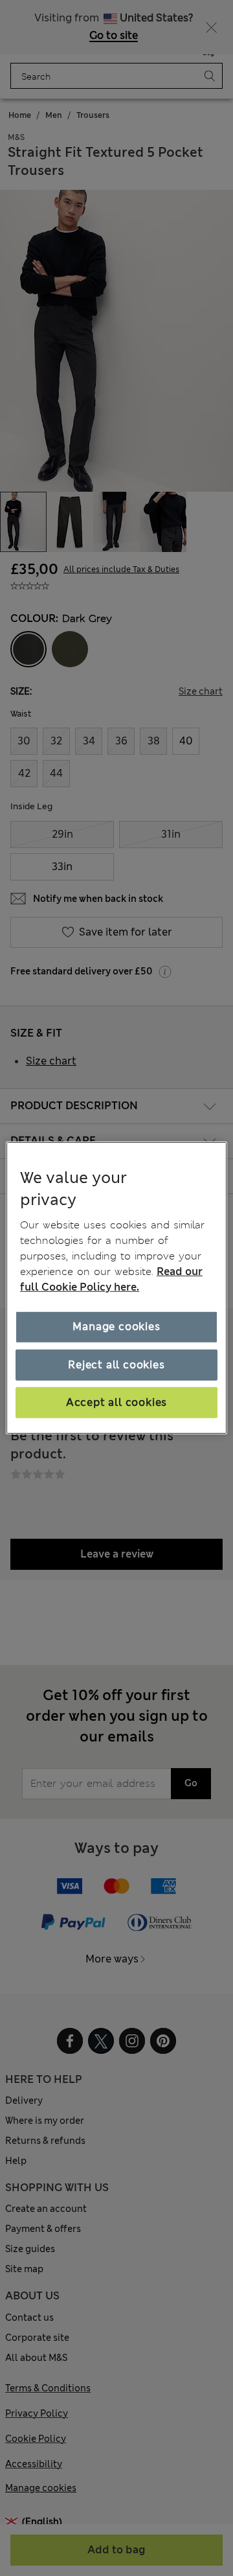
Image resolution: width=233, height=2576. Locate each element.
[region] (116, 1288)
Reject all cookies (116, 1364)
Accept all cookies (116, 1402)
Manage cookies (116, 1327)
